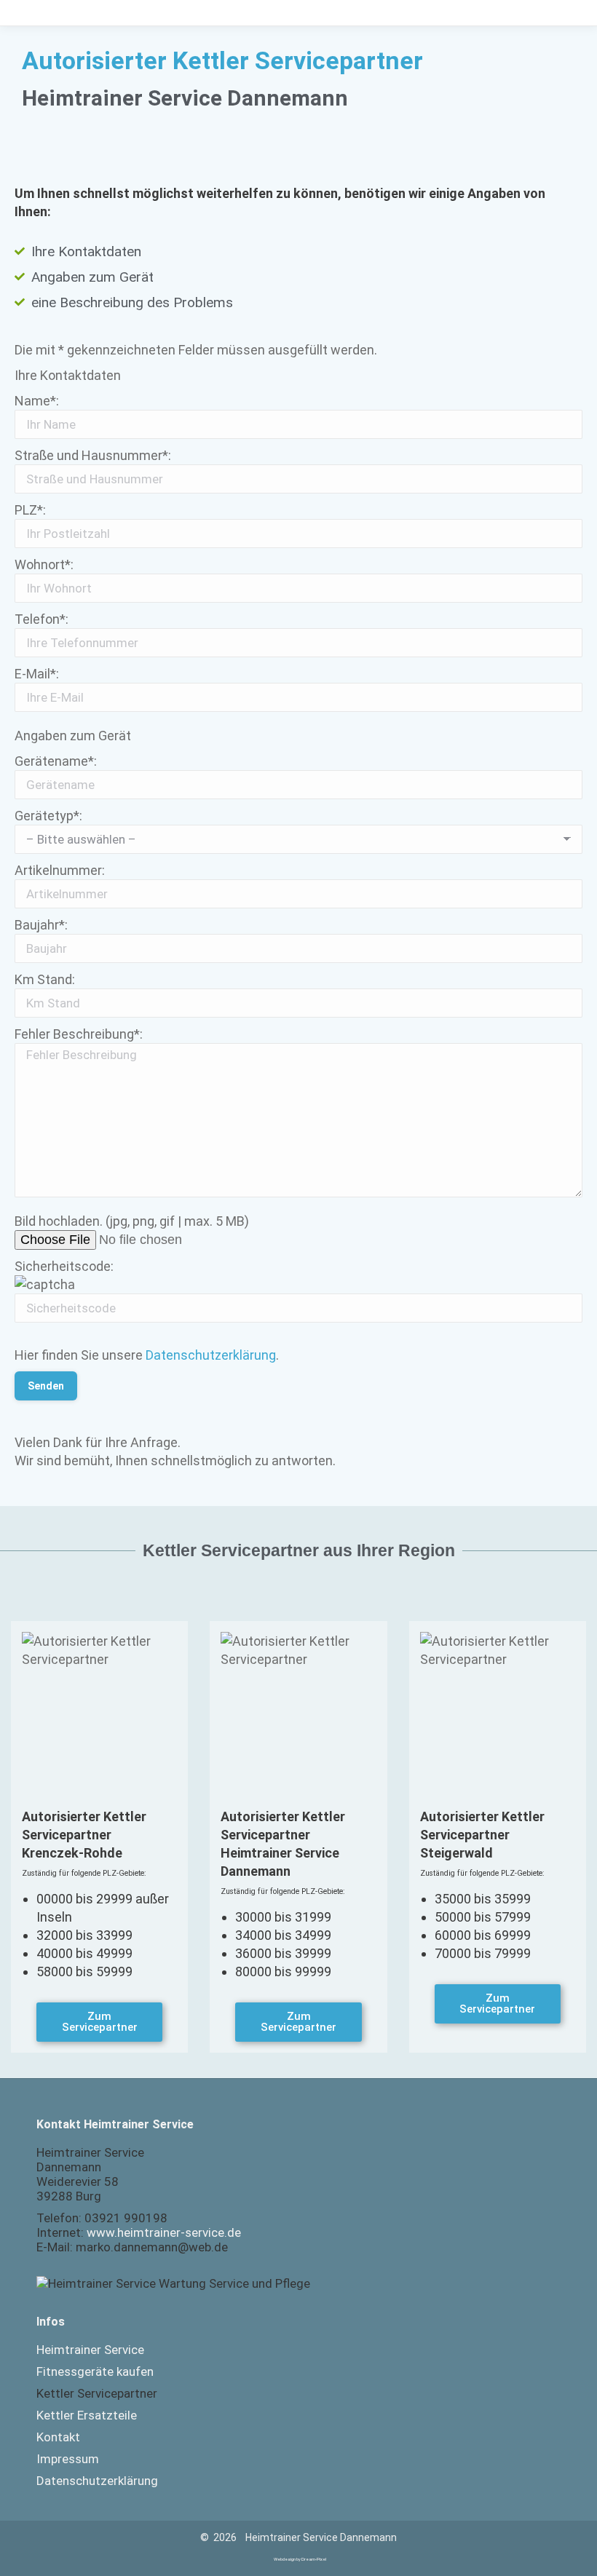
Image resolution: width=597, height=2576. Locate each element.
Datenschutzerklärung (211, 1355)
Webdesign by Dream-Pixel (300, 2559)
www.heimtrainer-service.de (164, 2232)
